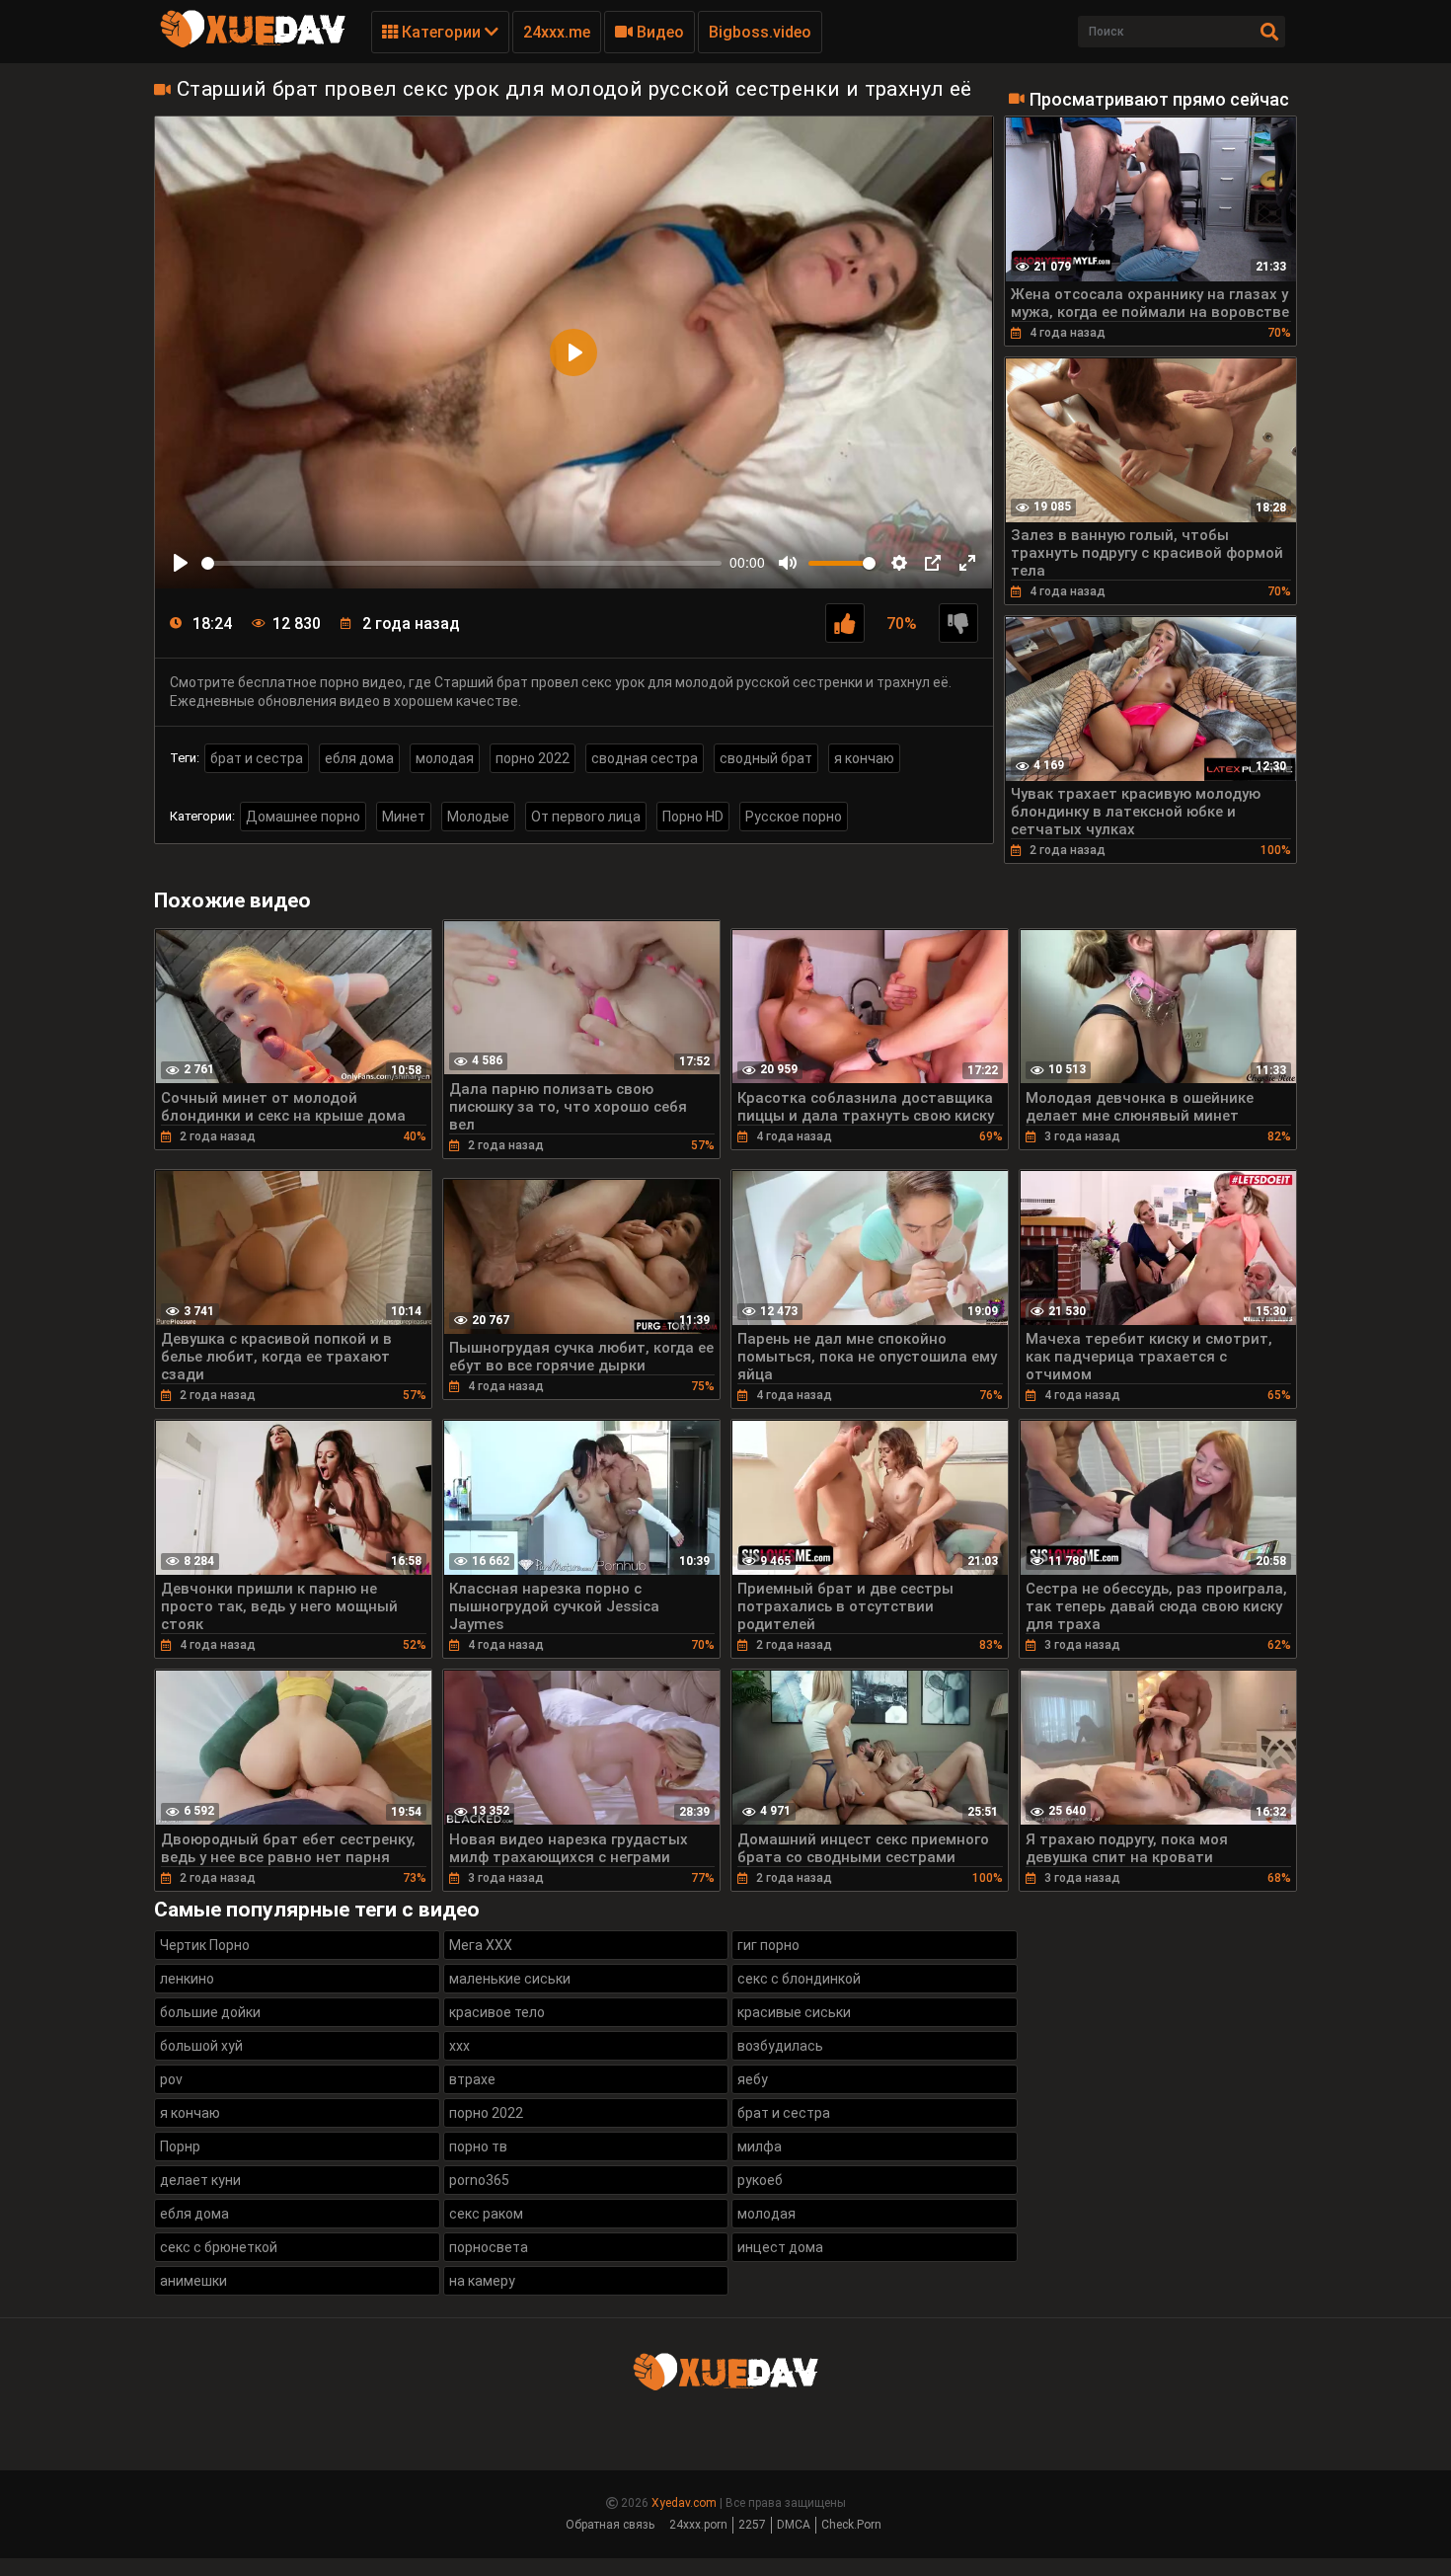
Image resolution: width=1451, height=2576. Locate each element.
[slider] (461, 563)
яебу (753, 2079)
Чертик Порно (205, 1945)
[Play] (181, 563)
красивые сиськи (794, 2012)
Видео (658, 32)
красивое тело (497, 2012)
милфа (760, 2147)
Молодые (478, 817)
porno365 (479, 2180)
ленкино (187, 1979)
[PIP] (933, 563)
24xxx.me (557, 32)
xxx (459, 2046)
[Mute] (788, 563)
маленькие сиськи (510, 1979)
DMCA (794, 2525)
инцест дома (780, 2247)
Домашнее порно (303, 817)
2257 (752, 2525)
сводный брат (766, 758)
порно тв (478, 2147)
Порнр (180, 2147)
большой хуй (201, 2046)
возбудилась (780, 2046)
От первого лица (586, 817)
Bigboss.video (760, 32)
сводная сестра (645, 758)
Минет (404, 817)
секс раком (486, 2214)
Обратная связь (610, 2525)
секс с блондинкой (799, 1979)
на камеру (482, 2281)
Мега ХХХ (481, 1945)
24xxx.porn (698, 2525)
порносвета (489, 2247)
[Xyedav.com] (253, 44)
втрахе (472, 2079)
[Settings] (899, 563)
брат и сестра (257, 758)
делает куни (200, 2180)
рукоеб (760, 2180)
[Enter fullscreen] (967, 563)
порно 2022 (533, 758)
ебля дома (359, 758)
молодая (445, 758)
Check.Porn (851, 2525)
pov (171, 2079)
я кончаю (864, 758)
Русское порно (794, 817)
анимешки (193, 2281)
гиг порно (768, 1945)
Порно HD (693, 817)
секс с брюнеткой (219, 2247)
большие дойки (210, 2012)
